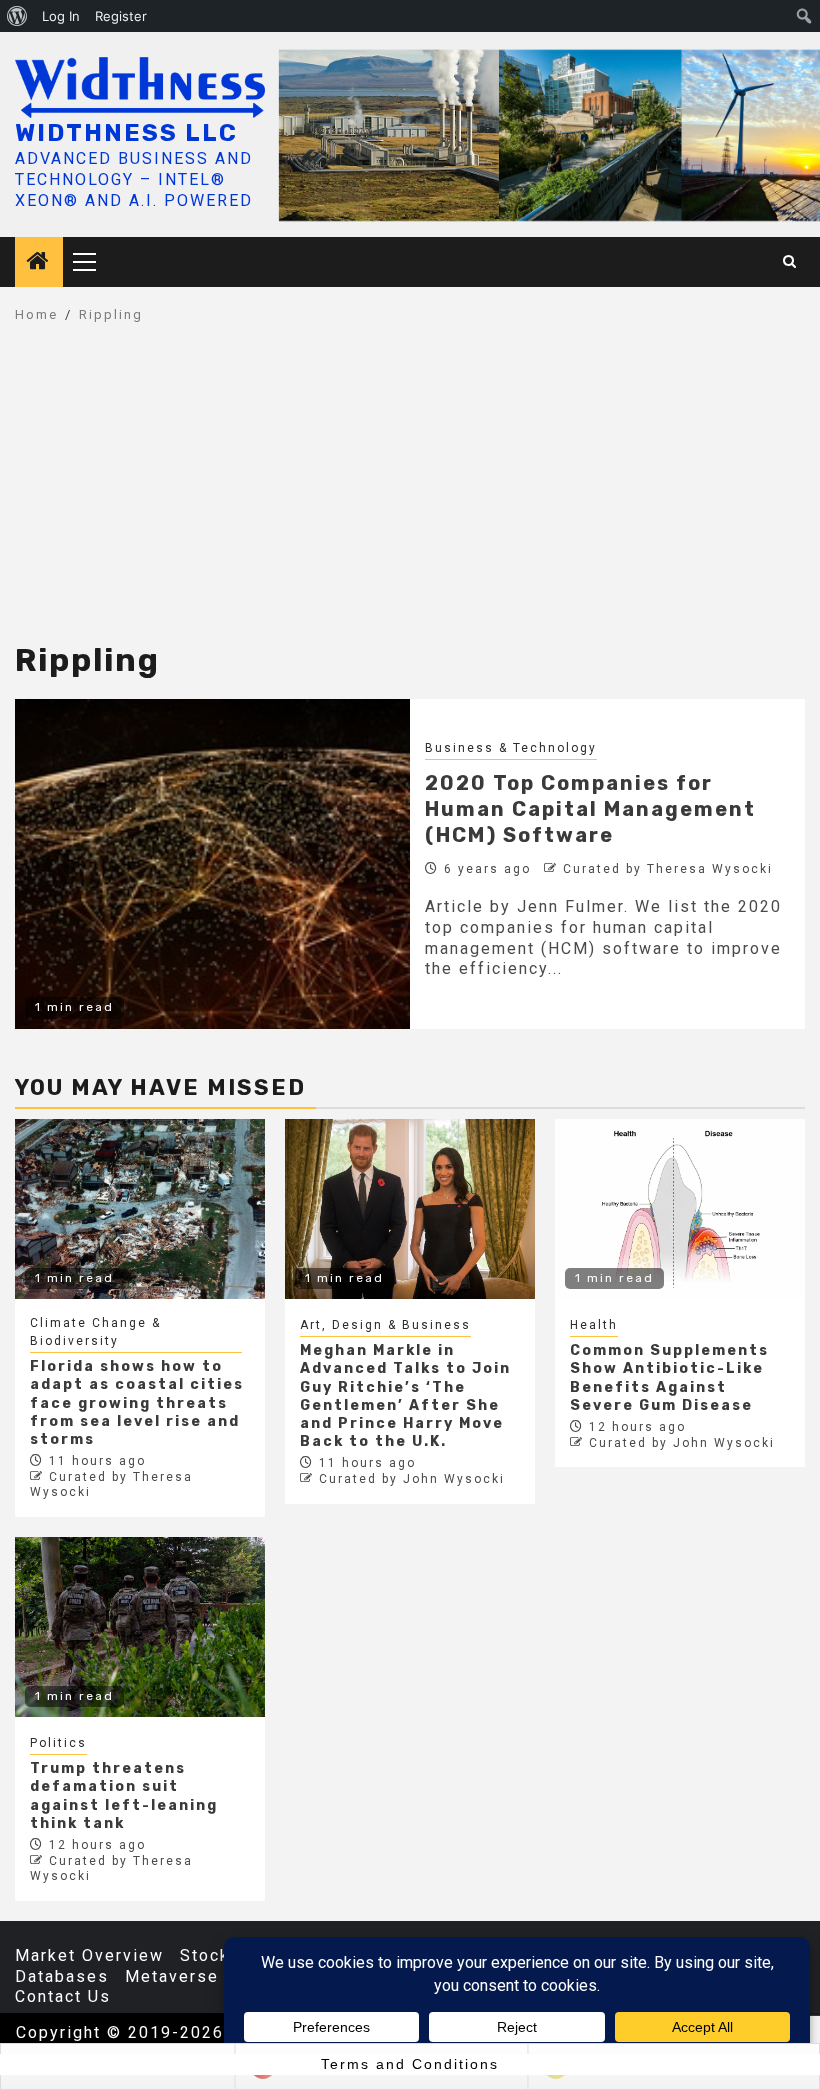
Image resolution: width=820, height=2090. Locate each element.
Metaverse (172, 1976)
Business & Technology (511, 748)
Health (594, 1325)
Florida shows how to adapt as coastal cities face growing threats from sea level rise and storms (137, 1403)
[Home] (39, 263)
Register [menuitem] (121, 16)
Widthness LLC (126, 133)
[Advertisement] (410, 493)
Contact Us (63, 1996)
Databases (62, 1976)
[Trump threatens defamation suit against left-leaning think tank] (140, 1627)
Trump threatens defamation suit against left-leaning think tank (124, 1796)
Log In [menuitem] (61, 16)
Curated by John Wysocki (412, 1479)
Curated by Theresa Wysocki (668, 869)
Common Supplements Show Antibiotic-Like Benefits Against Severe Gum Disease (669, 1378)
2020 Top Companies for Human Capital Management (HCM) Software (590, 809)
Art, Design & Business (385, 1325)
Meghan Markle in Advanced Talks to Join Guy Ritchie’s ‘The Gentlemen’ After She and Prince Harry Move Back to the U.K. (405, 1396)
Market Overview (89, 1955)
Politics (58, 1743)
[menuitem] (17, 16)
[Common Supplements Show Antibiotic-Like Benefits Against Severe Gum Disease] (680, 1209)
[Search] (790, 262)
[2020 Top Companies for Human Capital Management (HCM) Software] (212, 864)
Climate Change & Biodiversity (95, 1332)
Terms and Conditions (410, 2064)
